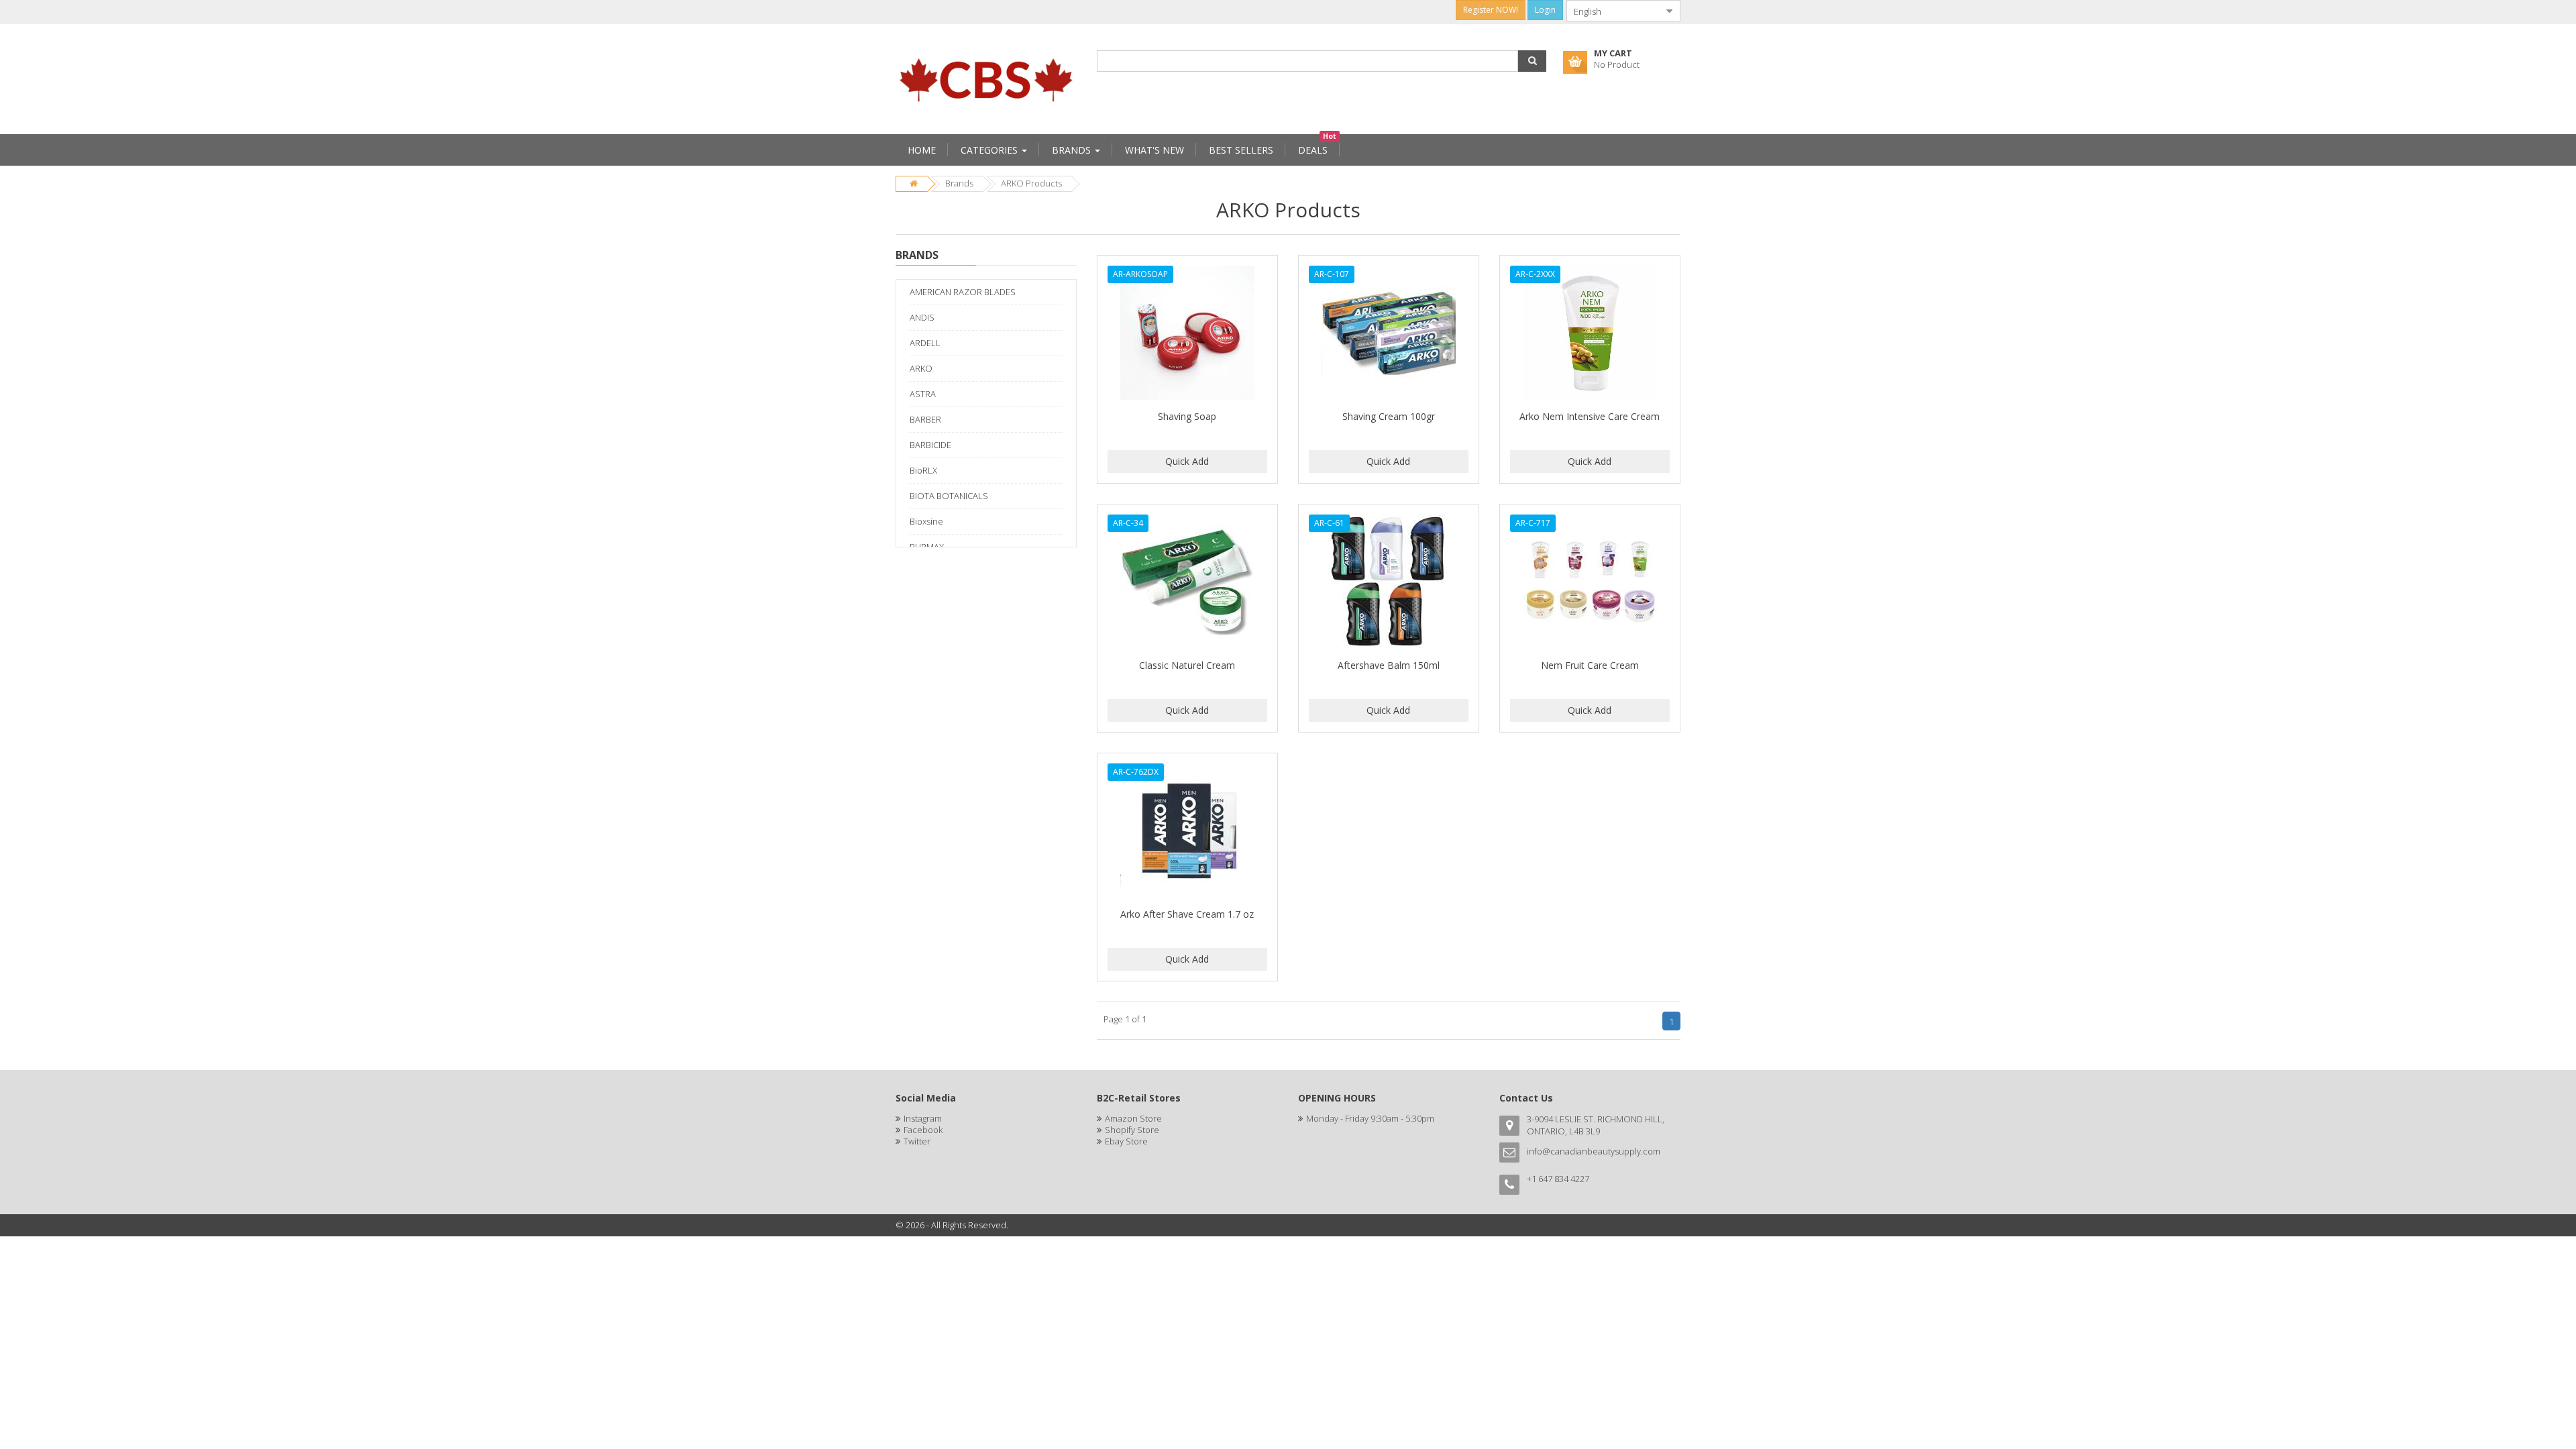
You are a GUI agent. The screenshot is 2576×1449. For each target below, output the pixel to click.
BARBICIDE (930, 445)
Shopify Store (1132, 1130)
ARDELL (925, 343)
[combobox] (1613, 11)
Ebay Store (1126, 1141)
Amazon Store (1133, 1118)
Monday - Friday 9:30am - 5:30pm (1370, 1118)
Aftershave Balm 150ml (1389, 665)
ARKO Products (1031, 183)
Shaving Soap (1187, 416)
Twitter (917, 1141)
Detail (1187, 263)
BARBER (925, 419)
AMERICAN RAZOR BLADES (963, 292)
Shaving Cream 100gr (1389, 416)
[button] (1532, 61)
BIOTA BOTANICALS (949, 496)
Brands (959, 183)
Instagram (923, 1118)
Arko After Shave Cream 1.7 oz (1187, 914)
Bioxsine (926, 521)
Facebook (923, 1130)
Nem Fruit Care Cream (1590, 665)
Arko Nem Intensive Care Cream (1590, 416)
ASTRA (923, 394)
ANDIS (922, 317)
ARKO (921, 368)
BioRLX (923, 470)
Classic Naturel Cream (1187, 665)
